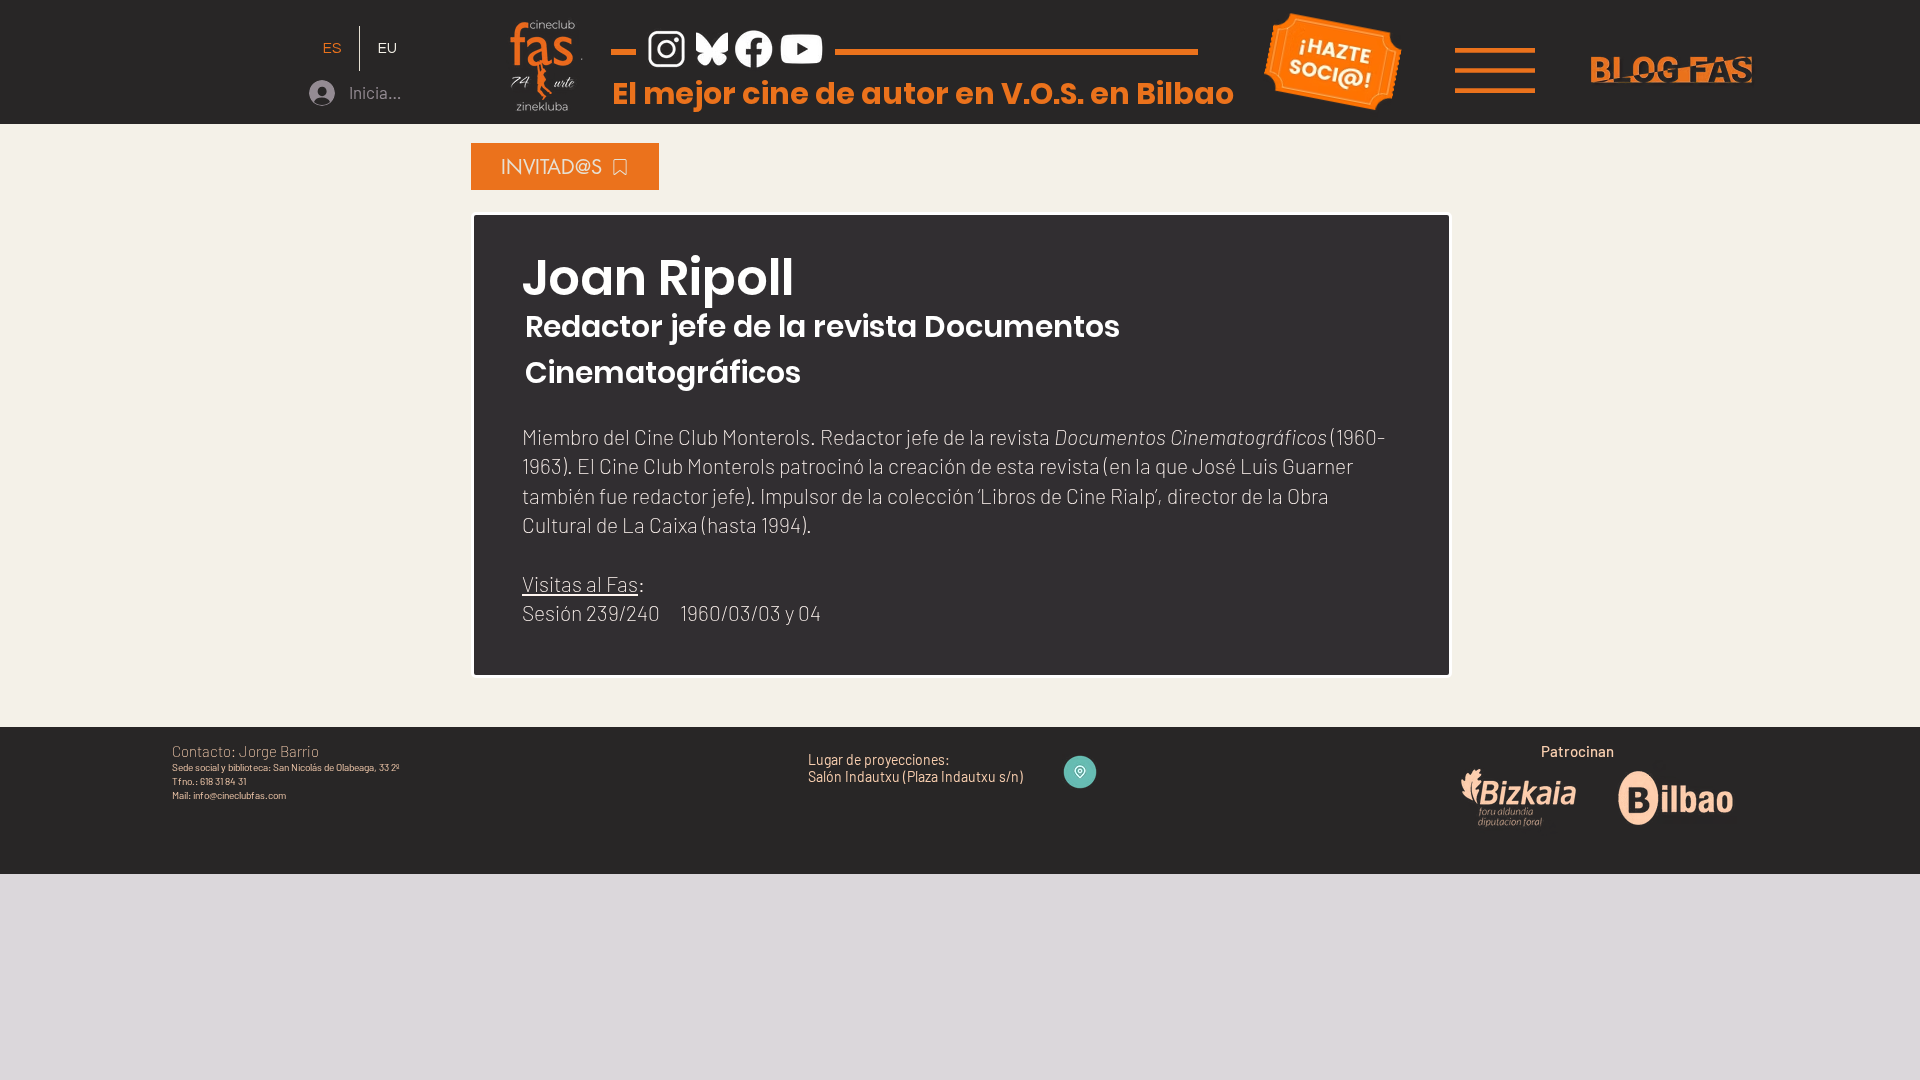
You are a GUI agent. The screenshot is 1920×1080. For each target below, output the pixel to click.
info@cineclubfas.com (239, 795)
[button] (1495, 70)
